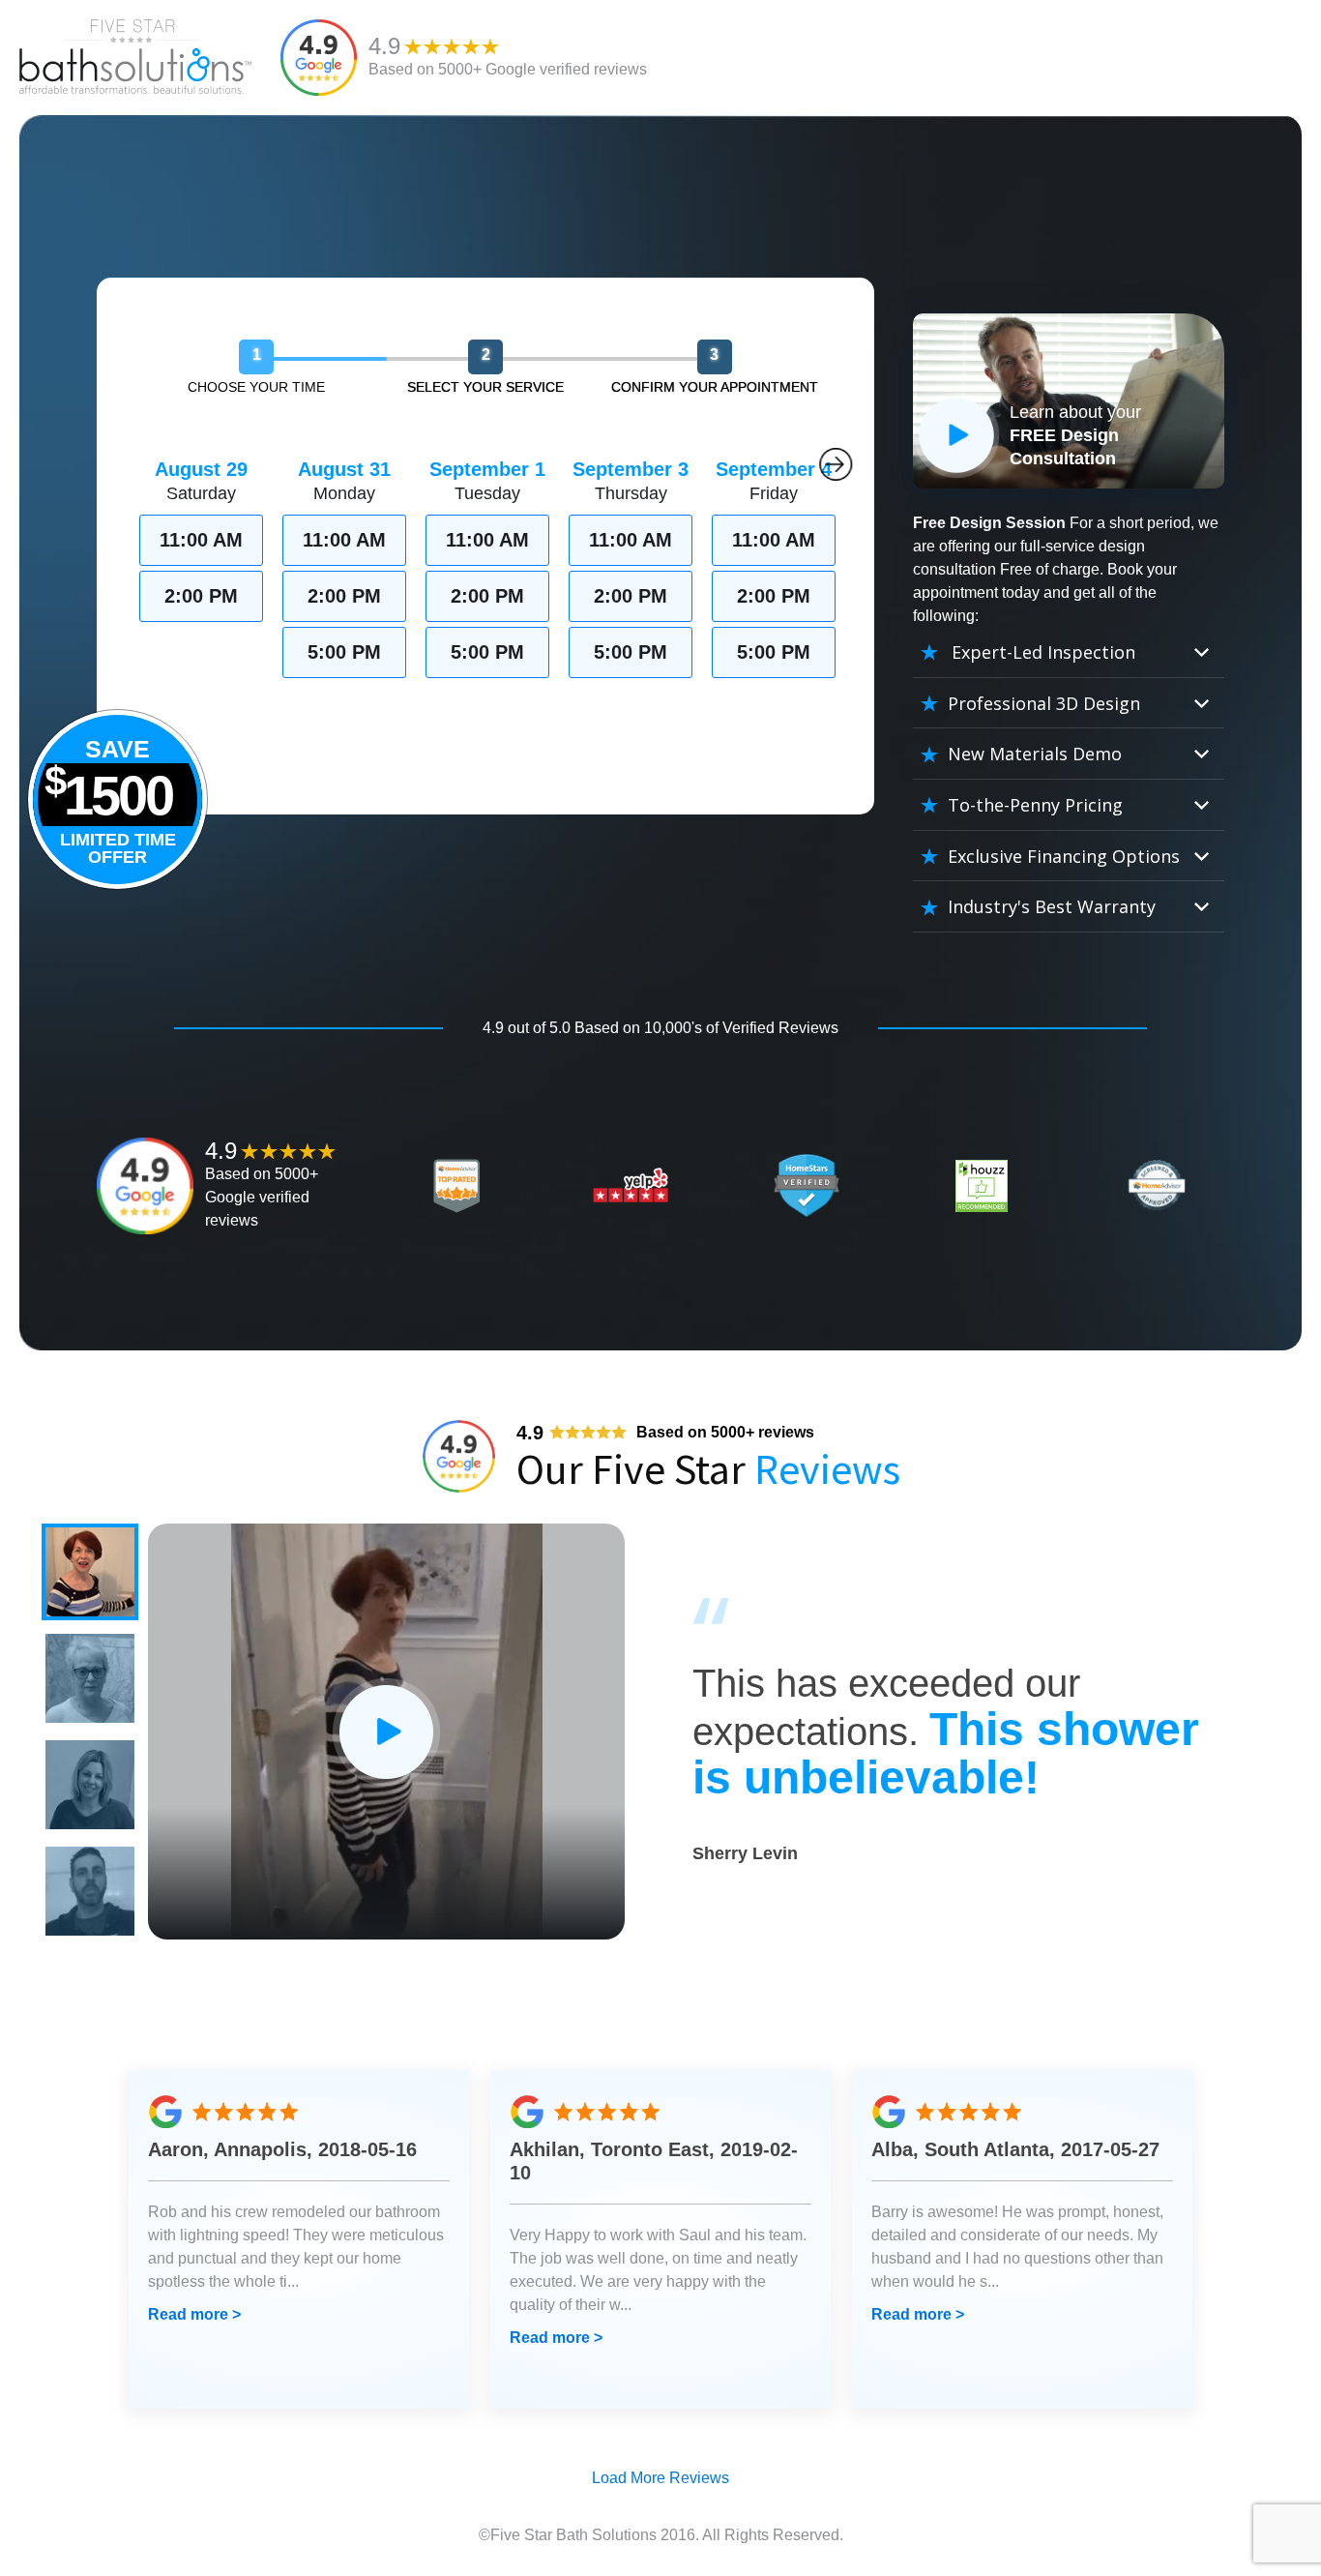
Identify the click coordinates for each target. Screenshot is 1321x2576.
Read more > (194, 2314)
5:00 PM (344, 652)
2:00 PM (201, 596)
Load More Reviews (660, 2478)
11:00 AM (201, 540)
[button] (90, 1572)
